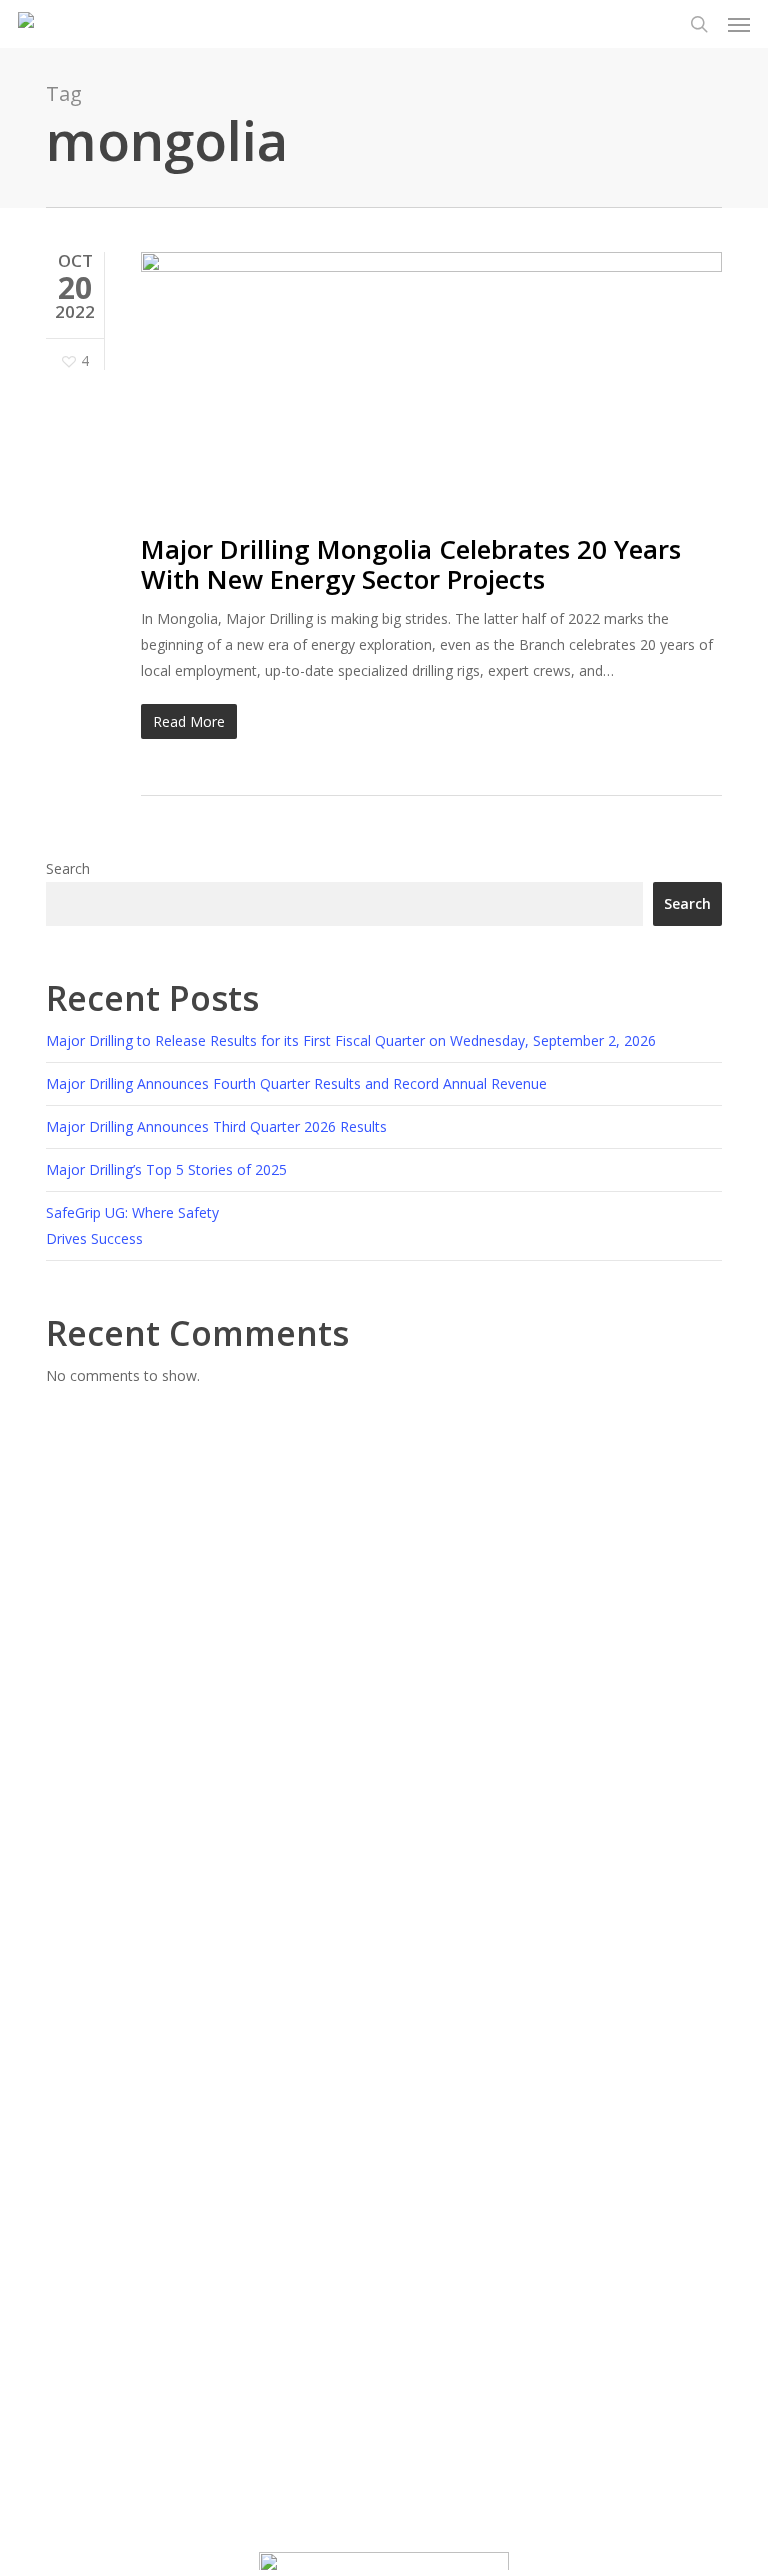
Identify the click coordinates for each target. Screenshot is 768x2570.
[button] (739, 24)
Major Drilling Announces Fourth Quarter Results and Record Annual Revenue (296, 1083)
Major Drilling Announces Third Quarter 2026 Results (216, 1126)
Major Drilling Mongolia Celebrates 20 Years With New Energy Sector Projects (411, 564)
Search (68, 868)
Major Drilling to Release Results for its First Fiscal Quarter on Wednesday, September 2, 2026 (351, 1040)
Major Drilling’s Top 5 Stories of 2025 (166, 1169)
